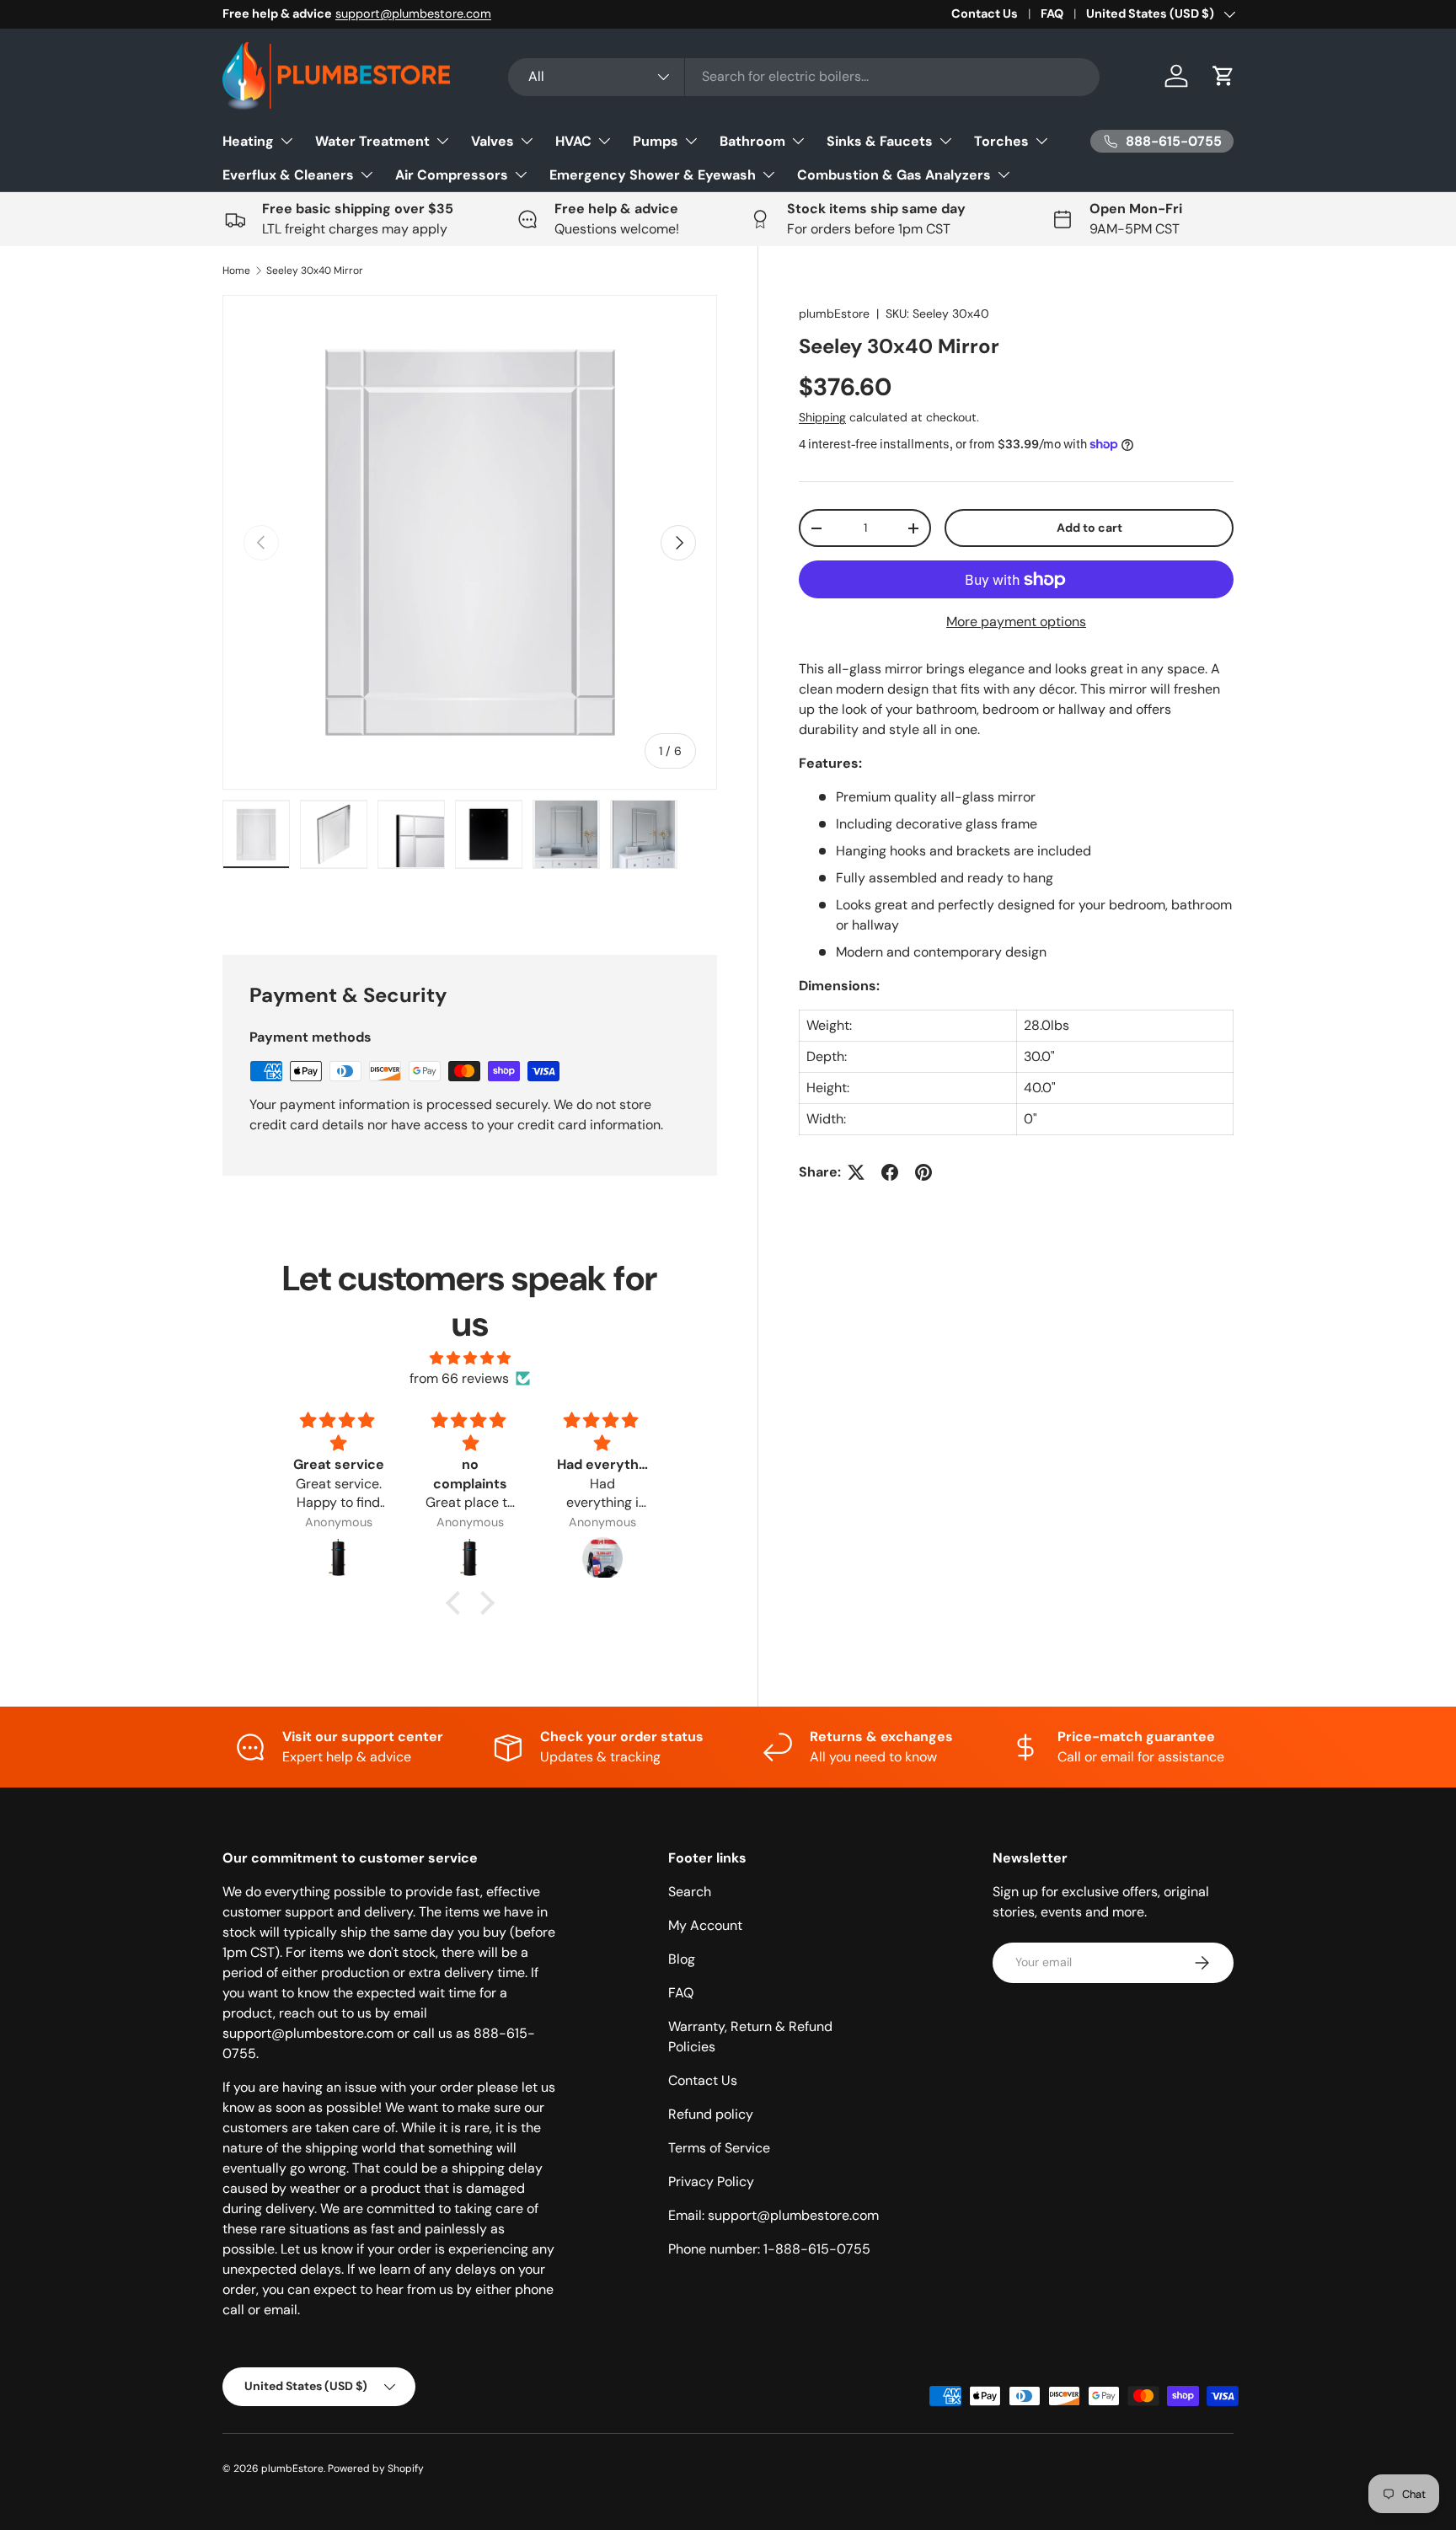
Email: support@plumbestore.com (773, 2215)
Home (236, 271)
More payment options (1016, 622)
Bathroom (752, 141)
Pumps (656, 141)
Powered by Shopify (376, 2468)
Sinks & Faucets (880, 141)
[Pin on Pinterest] (923, 1172)
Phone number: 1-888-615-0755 (769, 2249)
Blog (682, 1959)
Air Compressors (452, 175)
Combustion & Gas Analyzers (894, 175)
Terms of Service (719, 2148)
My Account (705, 1925)
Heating (248, 141)
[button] (1223, 76)
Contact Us (985, 13)
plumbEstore (834, 314)
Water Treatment (372, 141)
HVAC (573, 141)
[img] (470, 1358)
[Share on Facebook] (890, 1172)
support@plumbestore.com (413, 13)
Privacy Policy (711, 2182)
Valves (492, 141)
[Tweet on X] (856, 1172)
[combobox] (804, 76)
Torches (1001, 141)
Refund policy (711, 2114)
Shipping (822, 418)
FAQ (1052, 13)
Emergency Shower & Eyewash (653, 175)
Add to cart (1089, 528)
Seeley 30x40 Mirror (315, 271)
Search (690, 1892)
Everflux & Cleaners (288, 175)
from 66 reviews (459, 1378)
